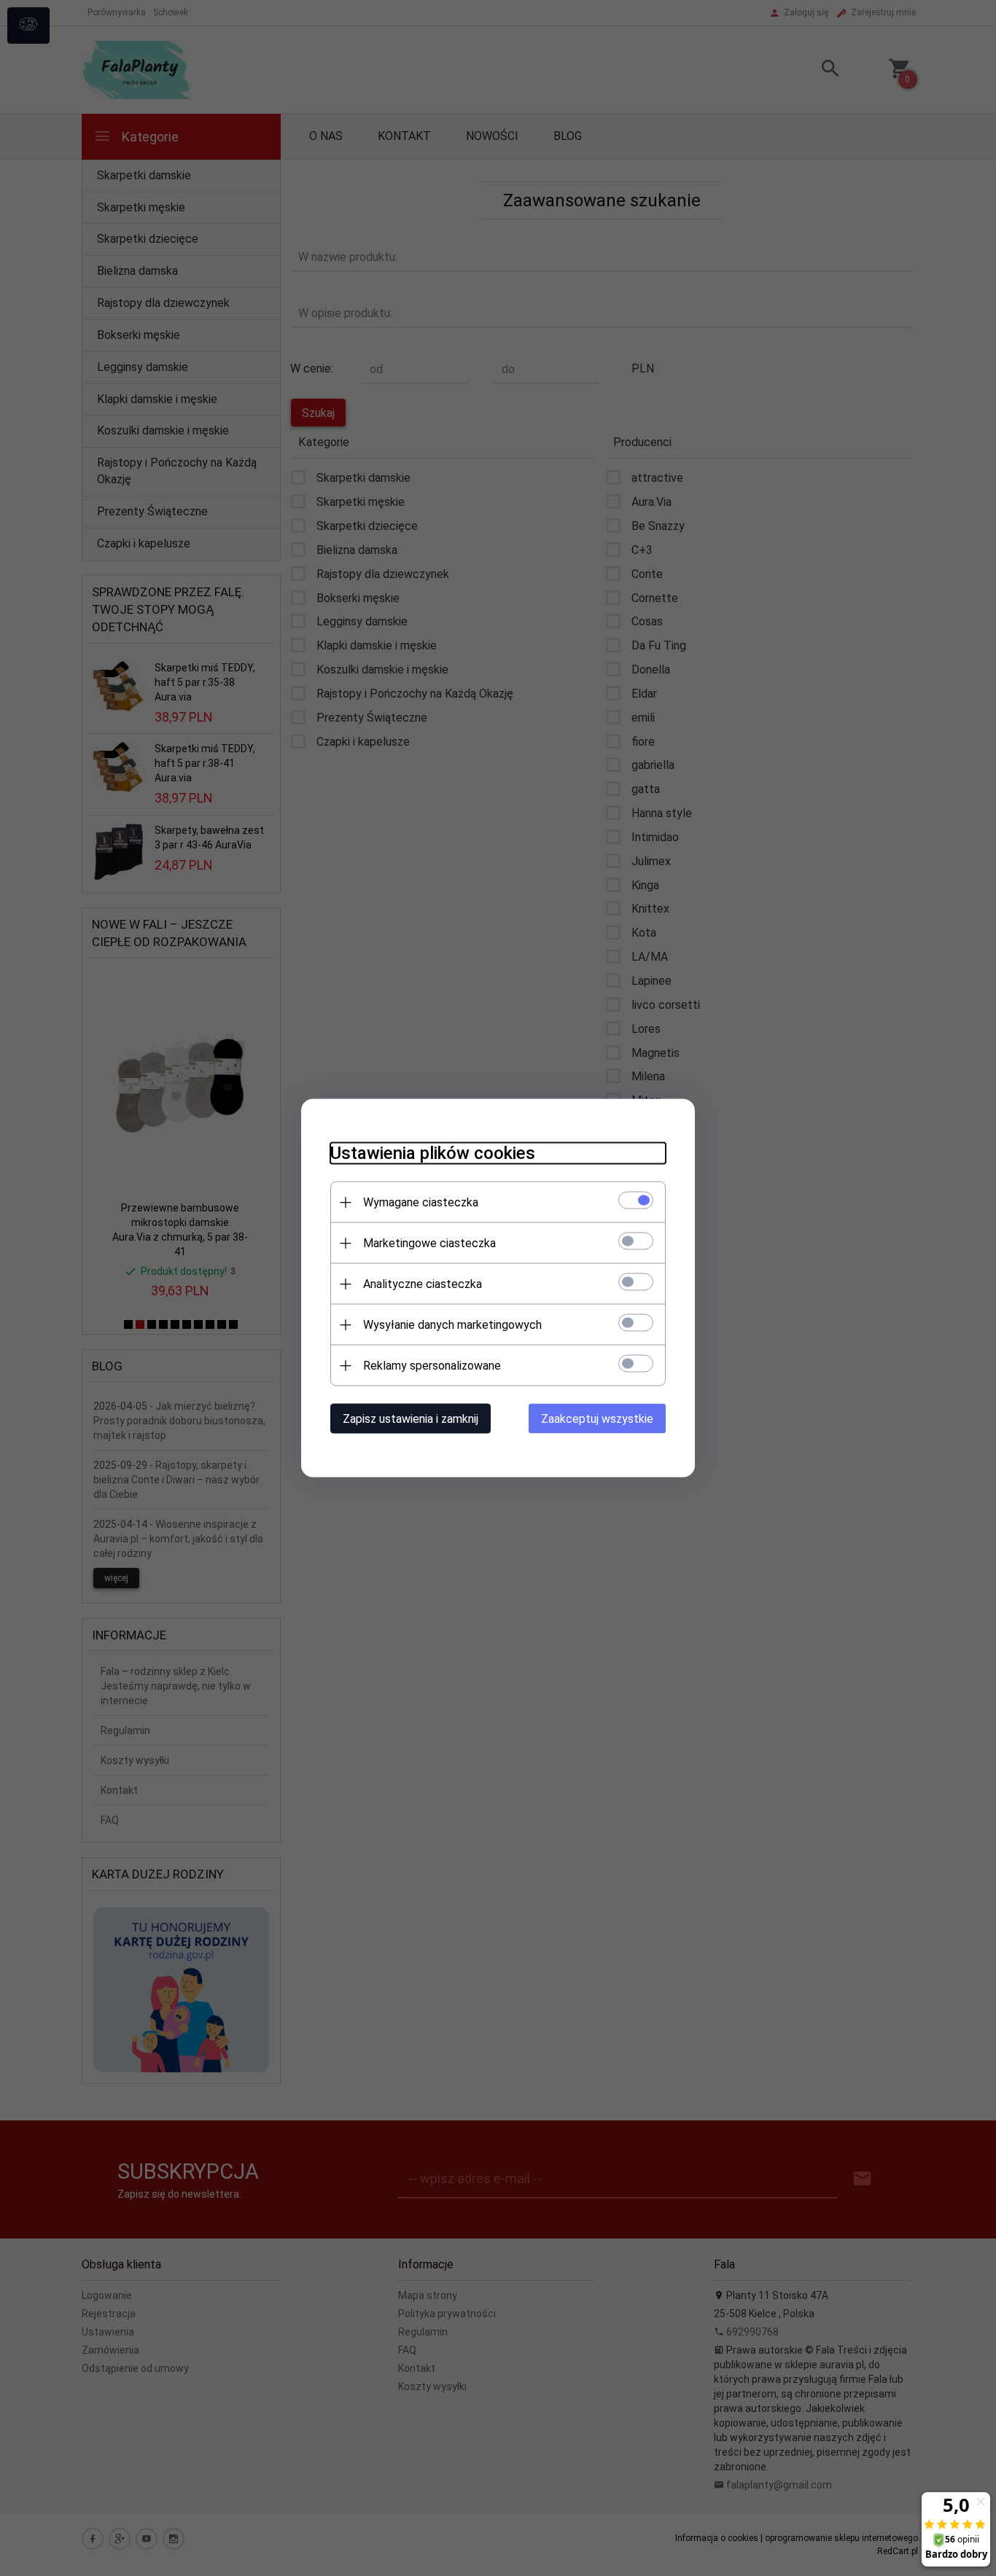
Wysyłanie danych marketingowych (452, 1325)
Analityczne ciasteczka (423, 1284)
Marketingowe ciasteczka (429, 1243)
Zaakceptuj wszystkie (597, 1419)
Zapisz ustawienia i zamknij (411, 1419)
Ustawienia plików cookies (433, 1153)
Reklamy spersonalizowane (432, 1366)
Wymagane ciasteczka (421, 1202)
